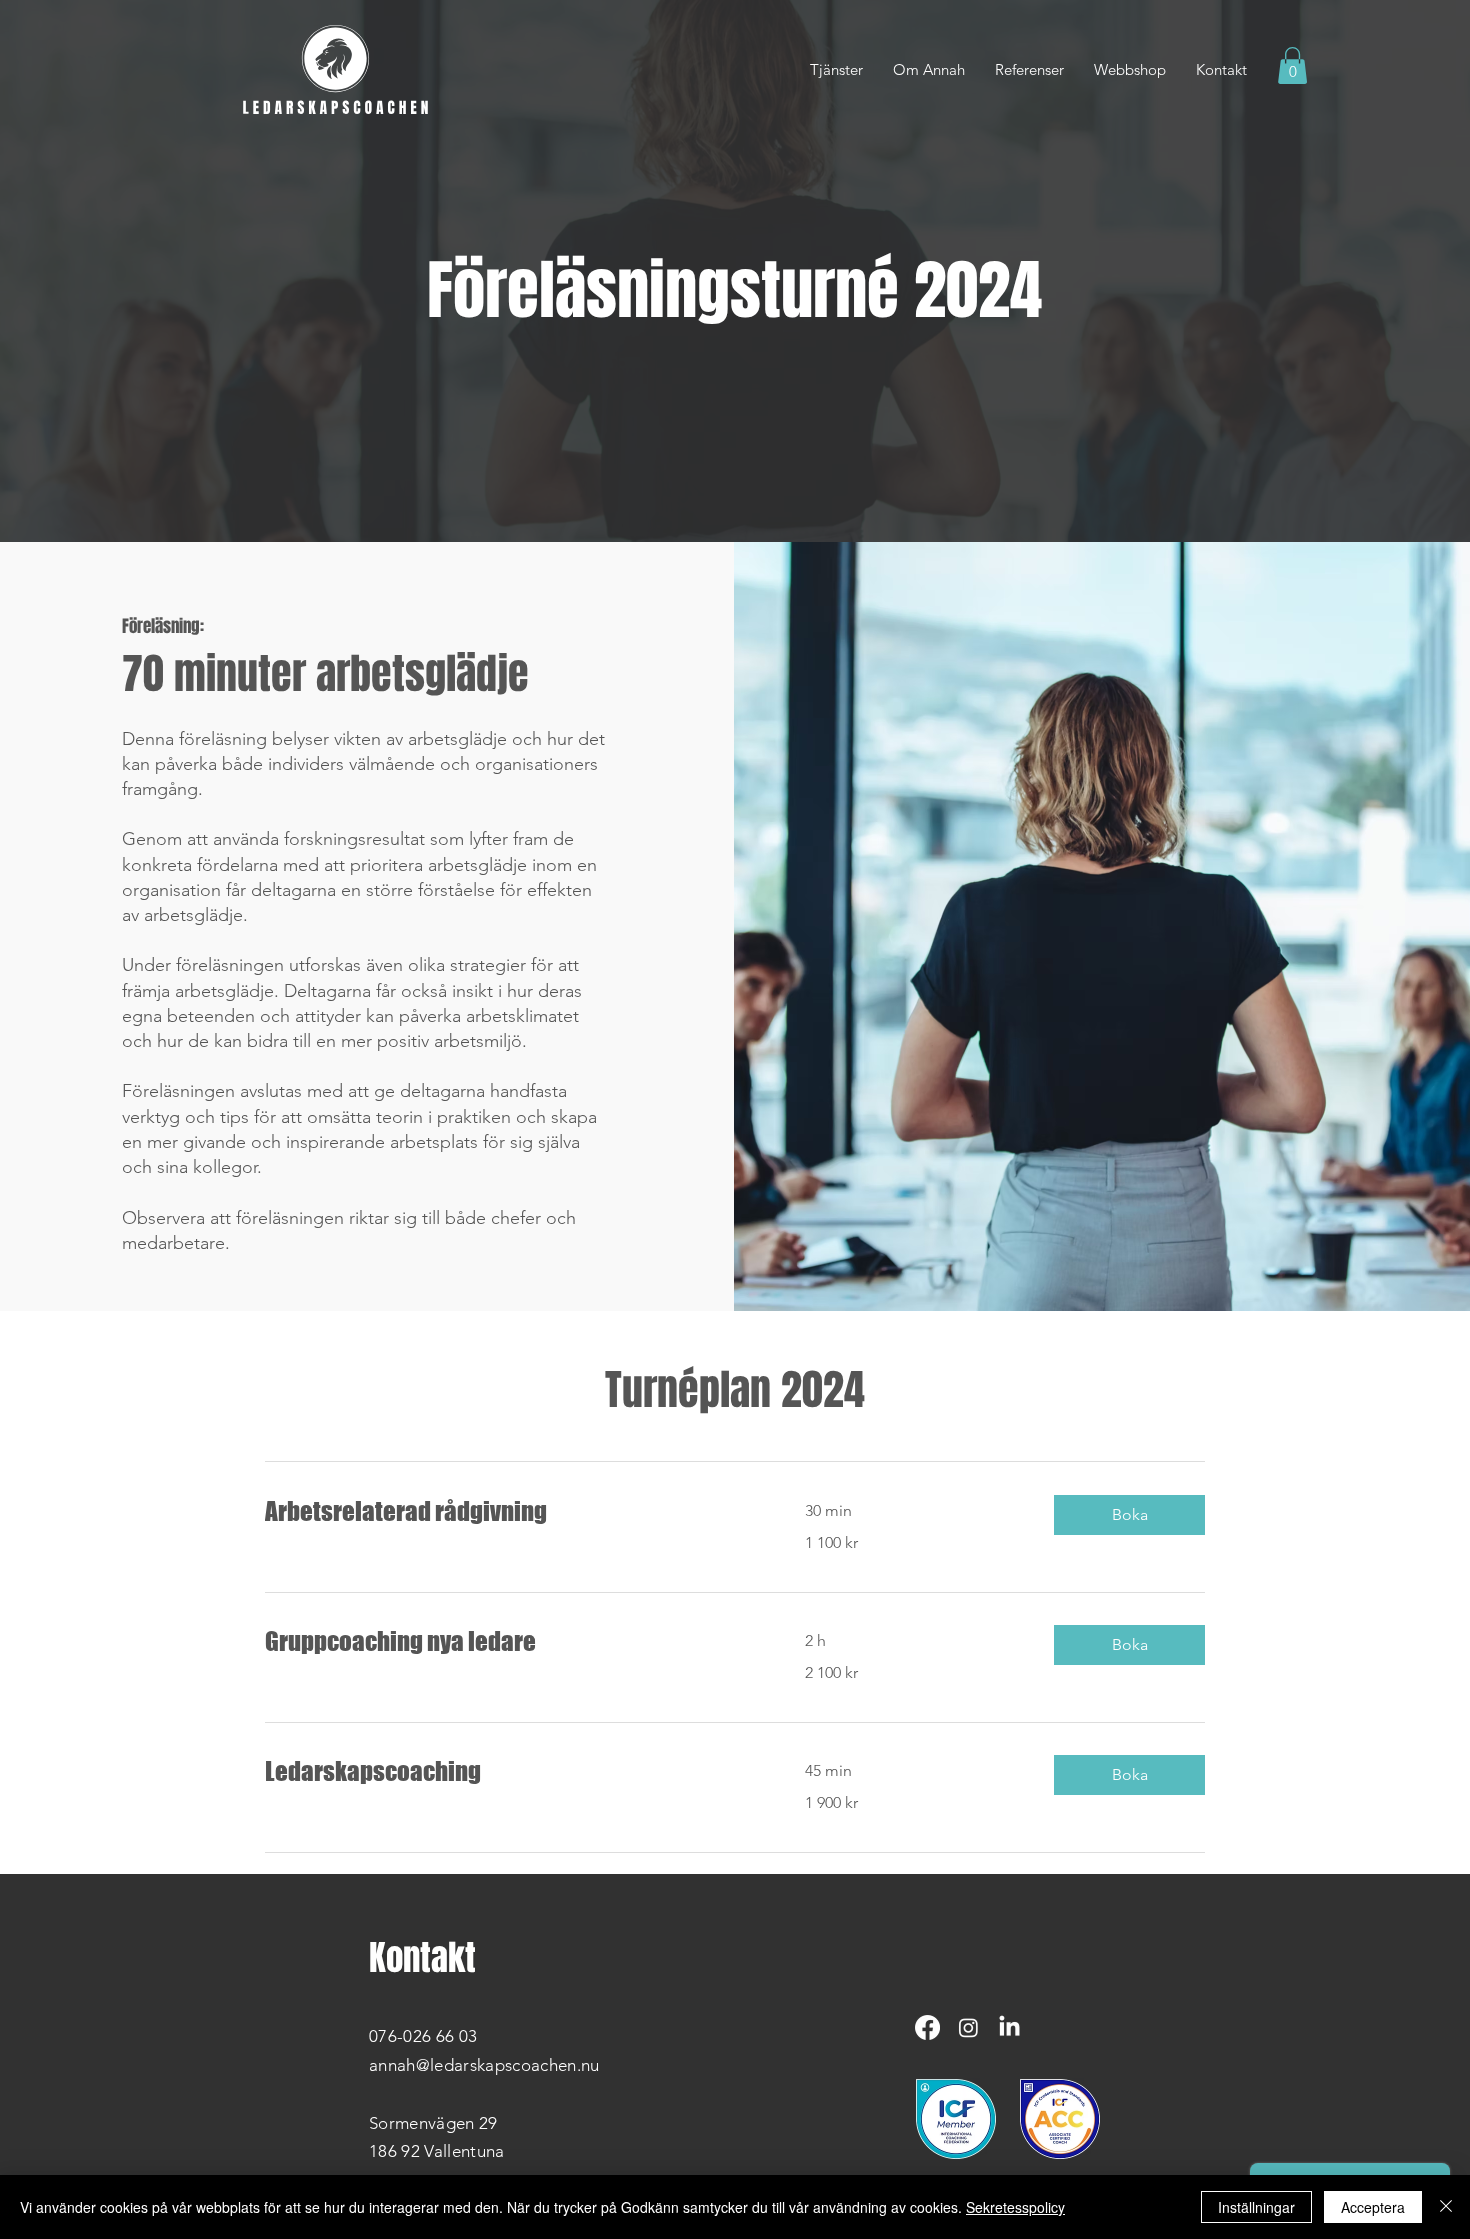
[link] (511, 1511)
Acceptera (1373, 2207)
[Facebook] (927, 2027)
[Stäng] (1446, 2207)
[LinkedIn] (1009, 2027)
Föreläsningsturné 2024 (734, 290)
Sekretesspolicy (1015, 2207)
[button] (1292, 65)
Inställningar (1256, 2207)
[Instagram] (968, 2027)
